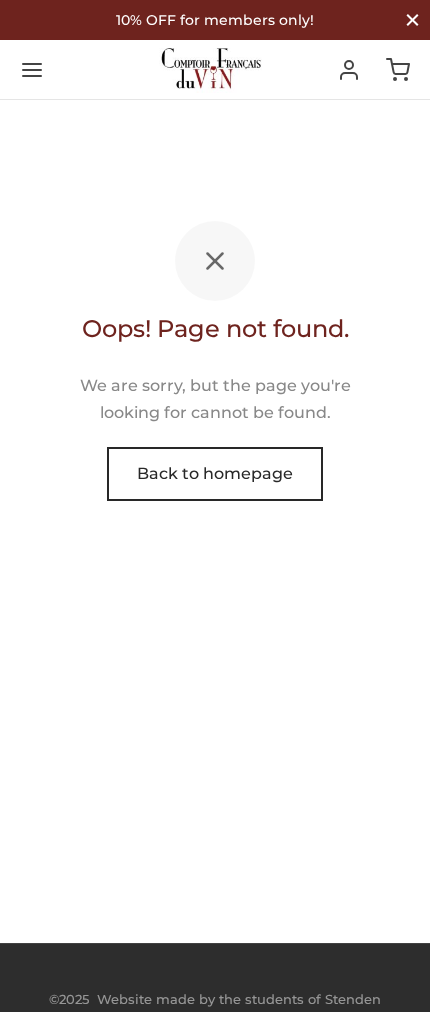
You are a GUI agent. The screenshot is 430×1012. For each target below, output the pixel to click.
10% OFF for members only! (215, 20)
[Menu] (32, 70)
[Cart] (398, 70)
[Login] (349, 70)
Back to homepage (215, 473)
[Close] (412, 19)
